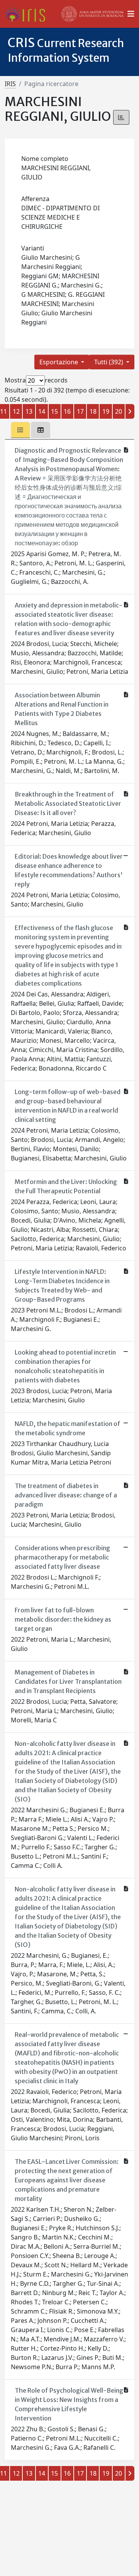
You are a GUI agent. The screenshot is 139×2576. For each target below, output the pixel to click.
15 (54, 411)
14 (42, 411)
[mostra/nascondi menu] (131, 14)
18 (93, 411)
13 (29, 411)
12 (16, 411)
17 (80, 411)
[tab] (20, 430)
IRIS (10, 84)
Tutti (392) (109, 362)
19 (106, 411)
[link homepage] (28, 14)
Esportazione (59, 362)
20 (119, 411)
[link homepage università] (93, 14)
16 (67, 411)
